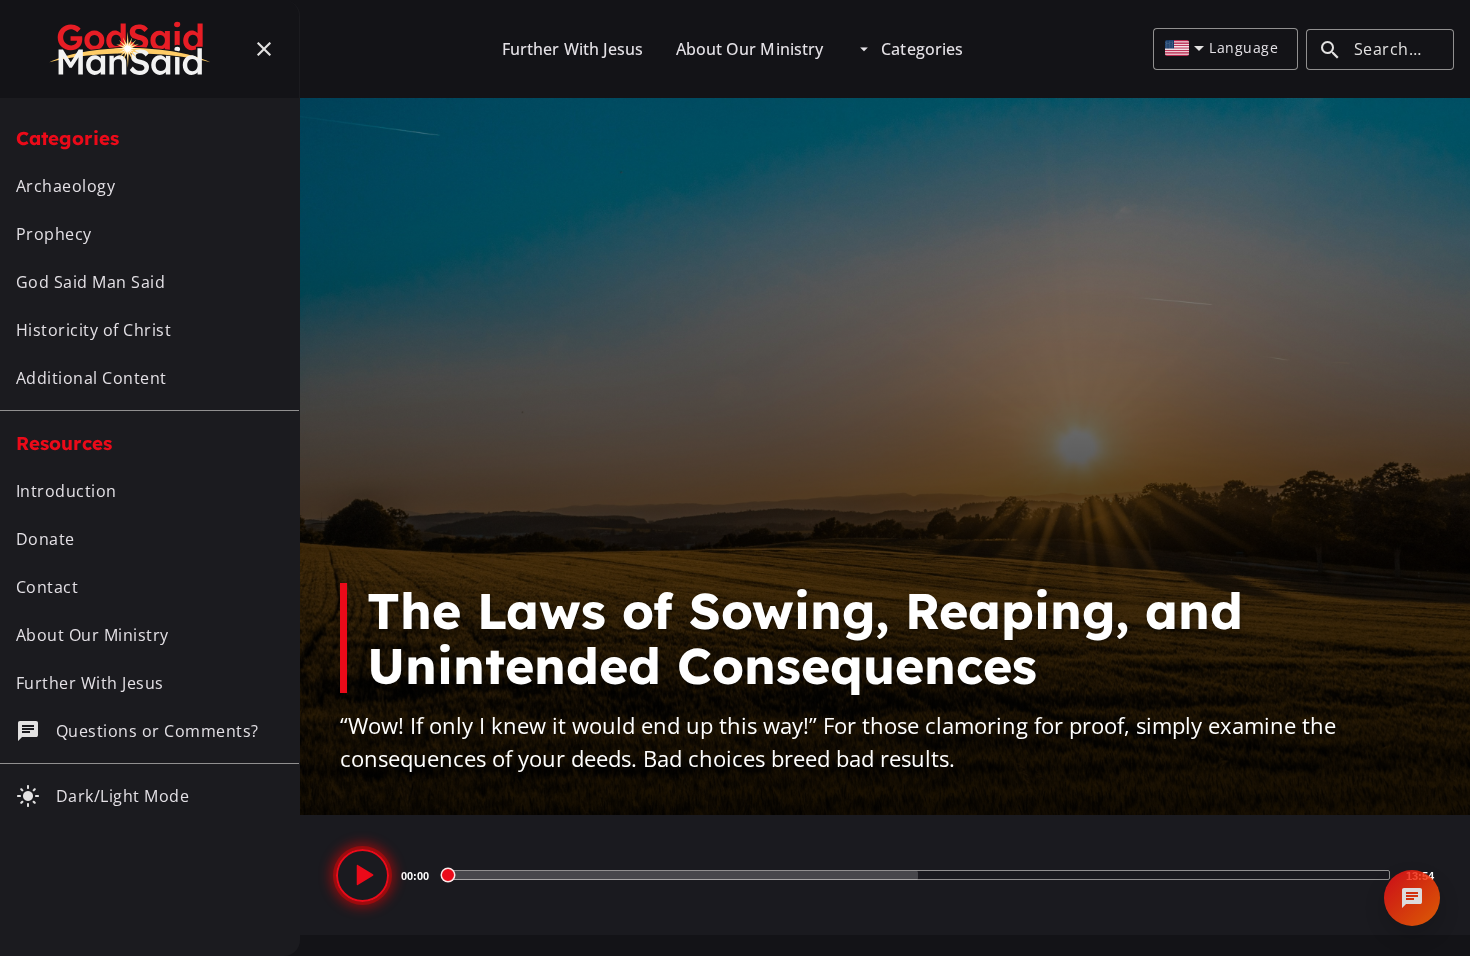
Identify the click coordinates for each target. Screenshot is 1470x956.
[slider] (917, 875)
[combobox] (1184, 49)
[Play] (362, 875)
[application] (885, 875)
